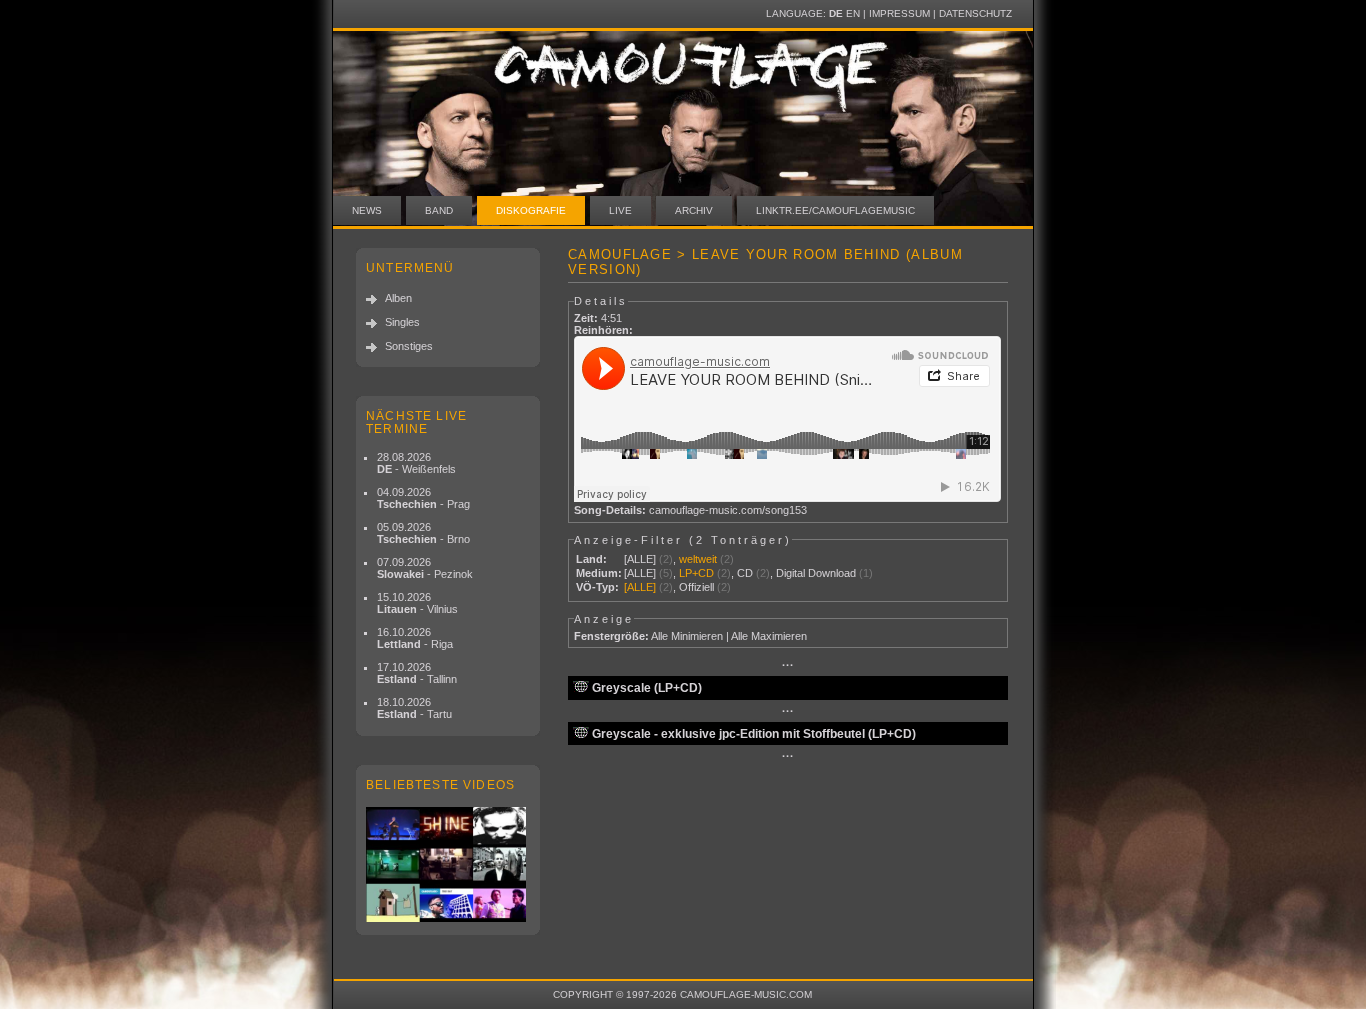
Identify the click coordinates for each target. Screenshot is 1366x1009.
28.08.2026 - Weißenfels (416, 463)
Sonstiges (409, 346)
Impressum (899, 13)
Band (439, 210)
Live (620, 210)
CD (745, 573)
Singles (402, 322)
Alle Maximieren (769, 636)
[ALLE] (640, 559)
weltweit (698, 559)
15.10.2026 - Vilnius (417, 603)
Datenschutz (975, 13)
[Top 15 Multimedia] (448, 864)
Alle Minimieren (687, 636)
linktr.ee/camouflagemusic (835, 210)
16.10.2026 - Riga (415, 638)
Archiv (694, 210)
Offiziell (696, 587)
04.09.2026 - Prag (423, 498)
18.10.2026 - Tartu (414, 708)
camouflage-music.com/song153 (728, 510)
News (367, 210)
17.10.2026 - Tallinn (417, 673)
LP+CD (696, 573)
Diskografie (531, 210)
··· (788, 665)
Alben (398, 298)
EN (853, 13)
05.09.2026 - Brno (423, 533)
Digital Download (816, 573)
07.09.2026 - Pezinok (425, 568)
